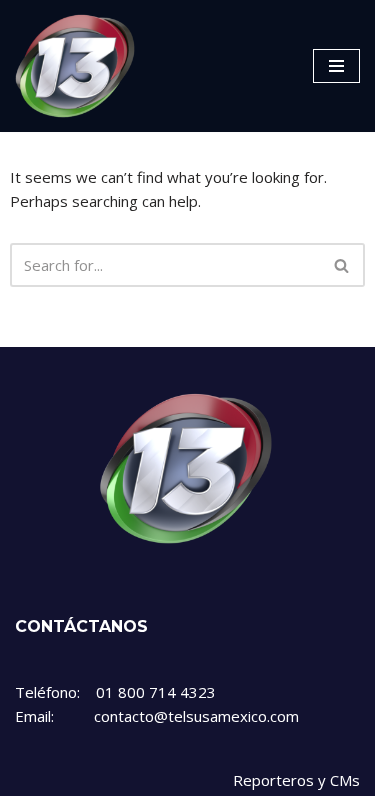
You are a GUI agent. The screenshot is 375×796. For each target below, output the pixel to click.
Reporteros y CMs (296, 780)
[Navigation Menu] (336, 66)
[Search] (342, 265)
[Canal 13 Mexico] (75, 66)
